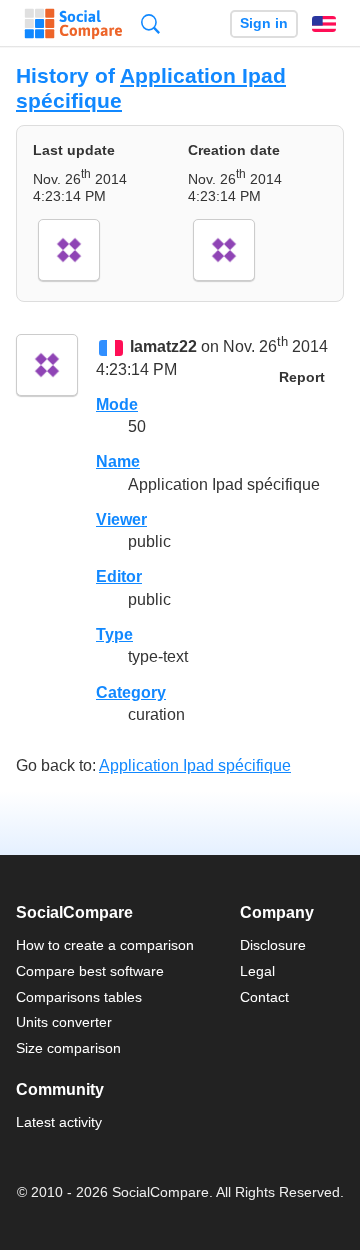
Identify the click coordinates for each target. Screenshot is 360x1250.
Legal (257, 971)
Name (118, 461)
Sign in (264, 23)
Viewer (121, 519)
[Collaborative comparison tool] (73, 24)
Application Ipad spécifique (195, 765)
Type (114, 634)
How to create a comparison (105, 945)
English (324, 24)
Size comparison (68, 1048)
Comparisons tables (79, 997)
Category (131, 692)
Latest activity (59, 1122)
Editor (119, 576)
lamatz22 (163, 347)
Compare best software (90, 971)
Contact (264, 997)
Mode (117, 404)
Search (150, 23)
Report (302, 377)
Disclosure (273, 945)
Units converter (64, 1022)
